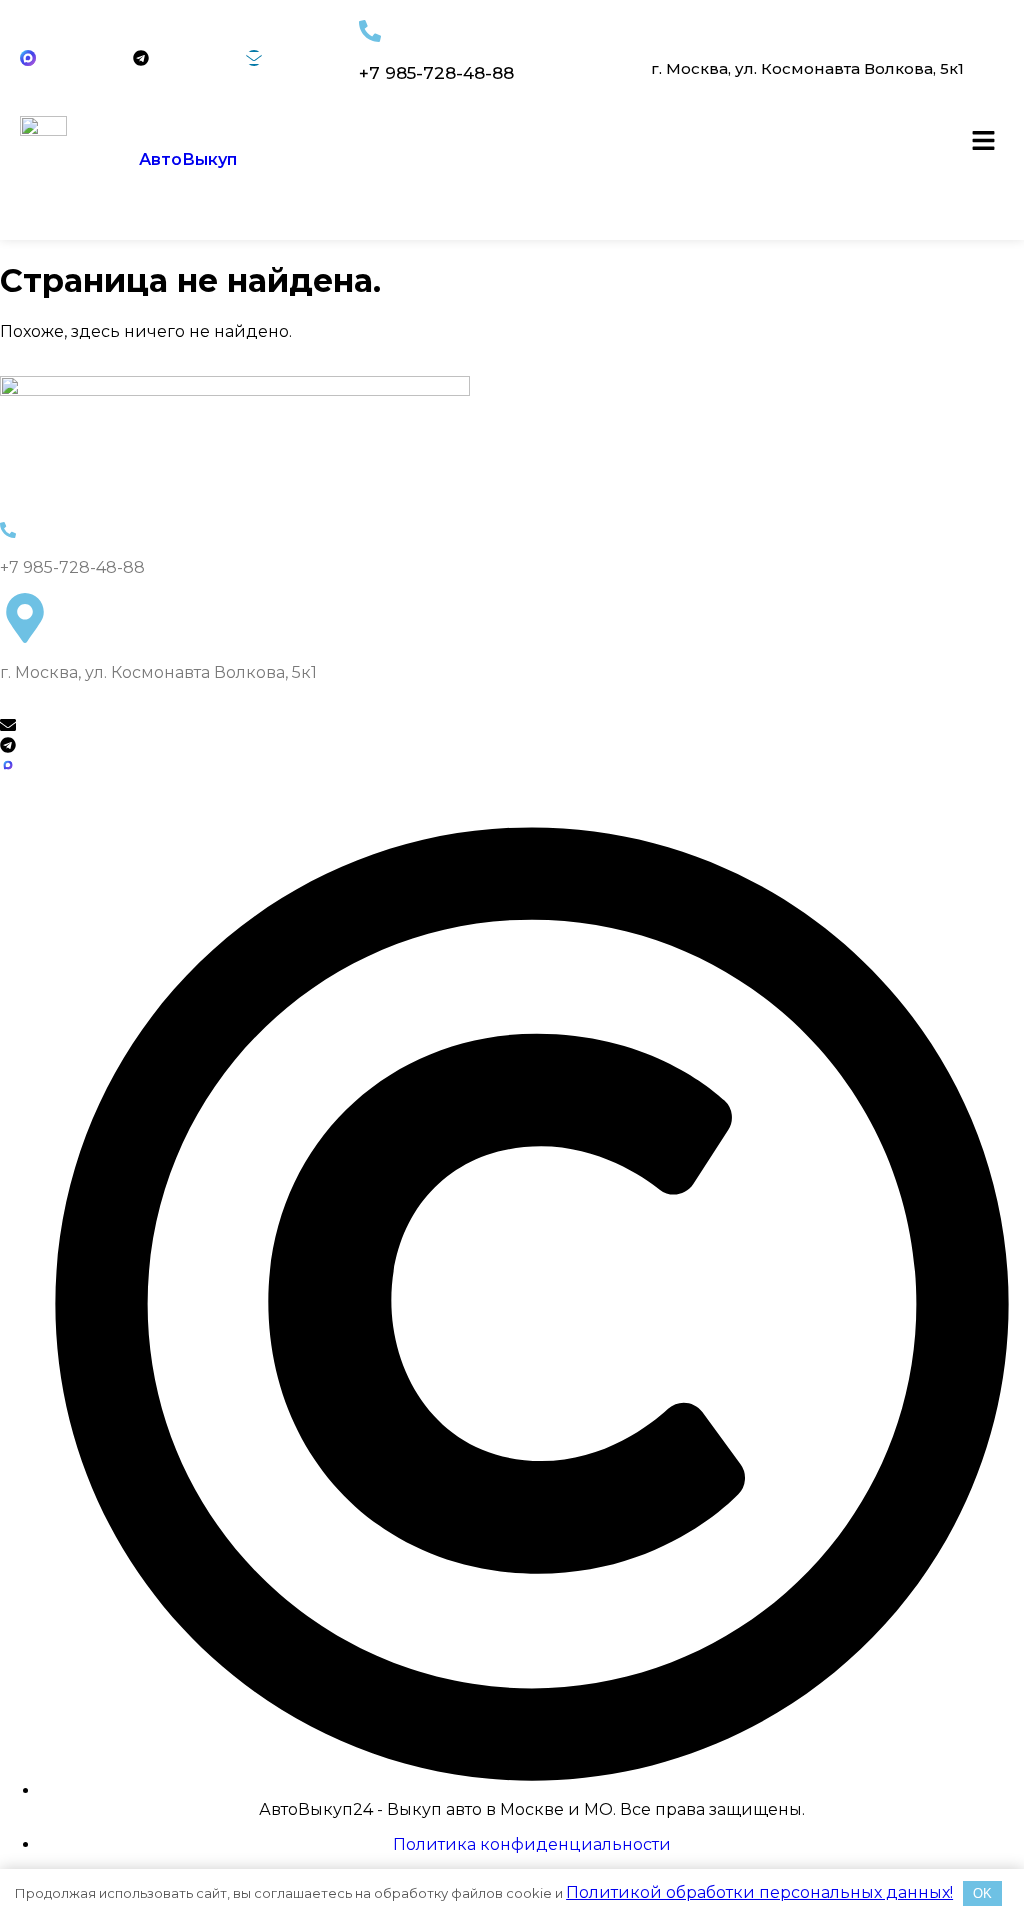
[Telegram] (141, 58)
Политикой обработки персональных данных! (759, 1892)
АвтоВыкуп (188, 159)
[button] (984, 142)
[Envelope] (254, 58)
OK (982, 1893)
